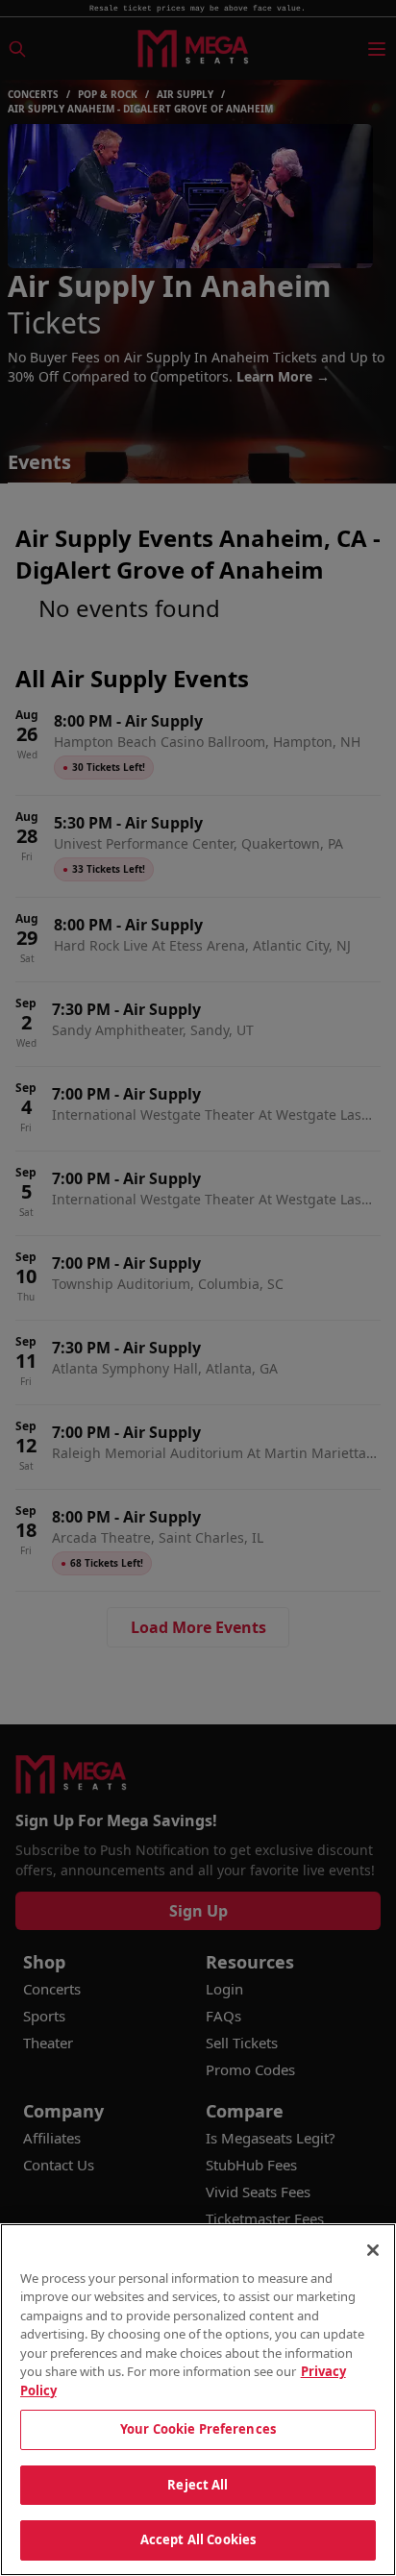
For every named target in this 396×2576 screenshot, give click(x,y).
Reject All (198, 2485)
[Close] (373, 2250)
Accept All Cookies (198, 2539)
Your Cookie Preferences (198, 2429)
